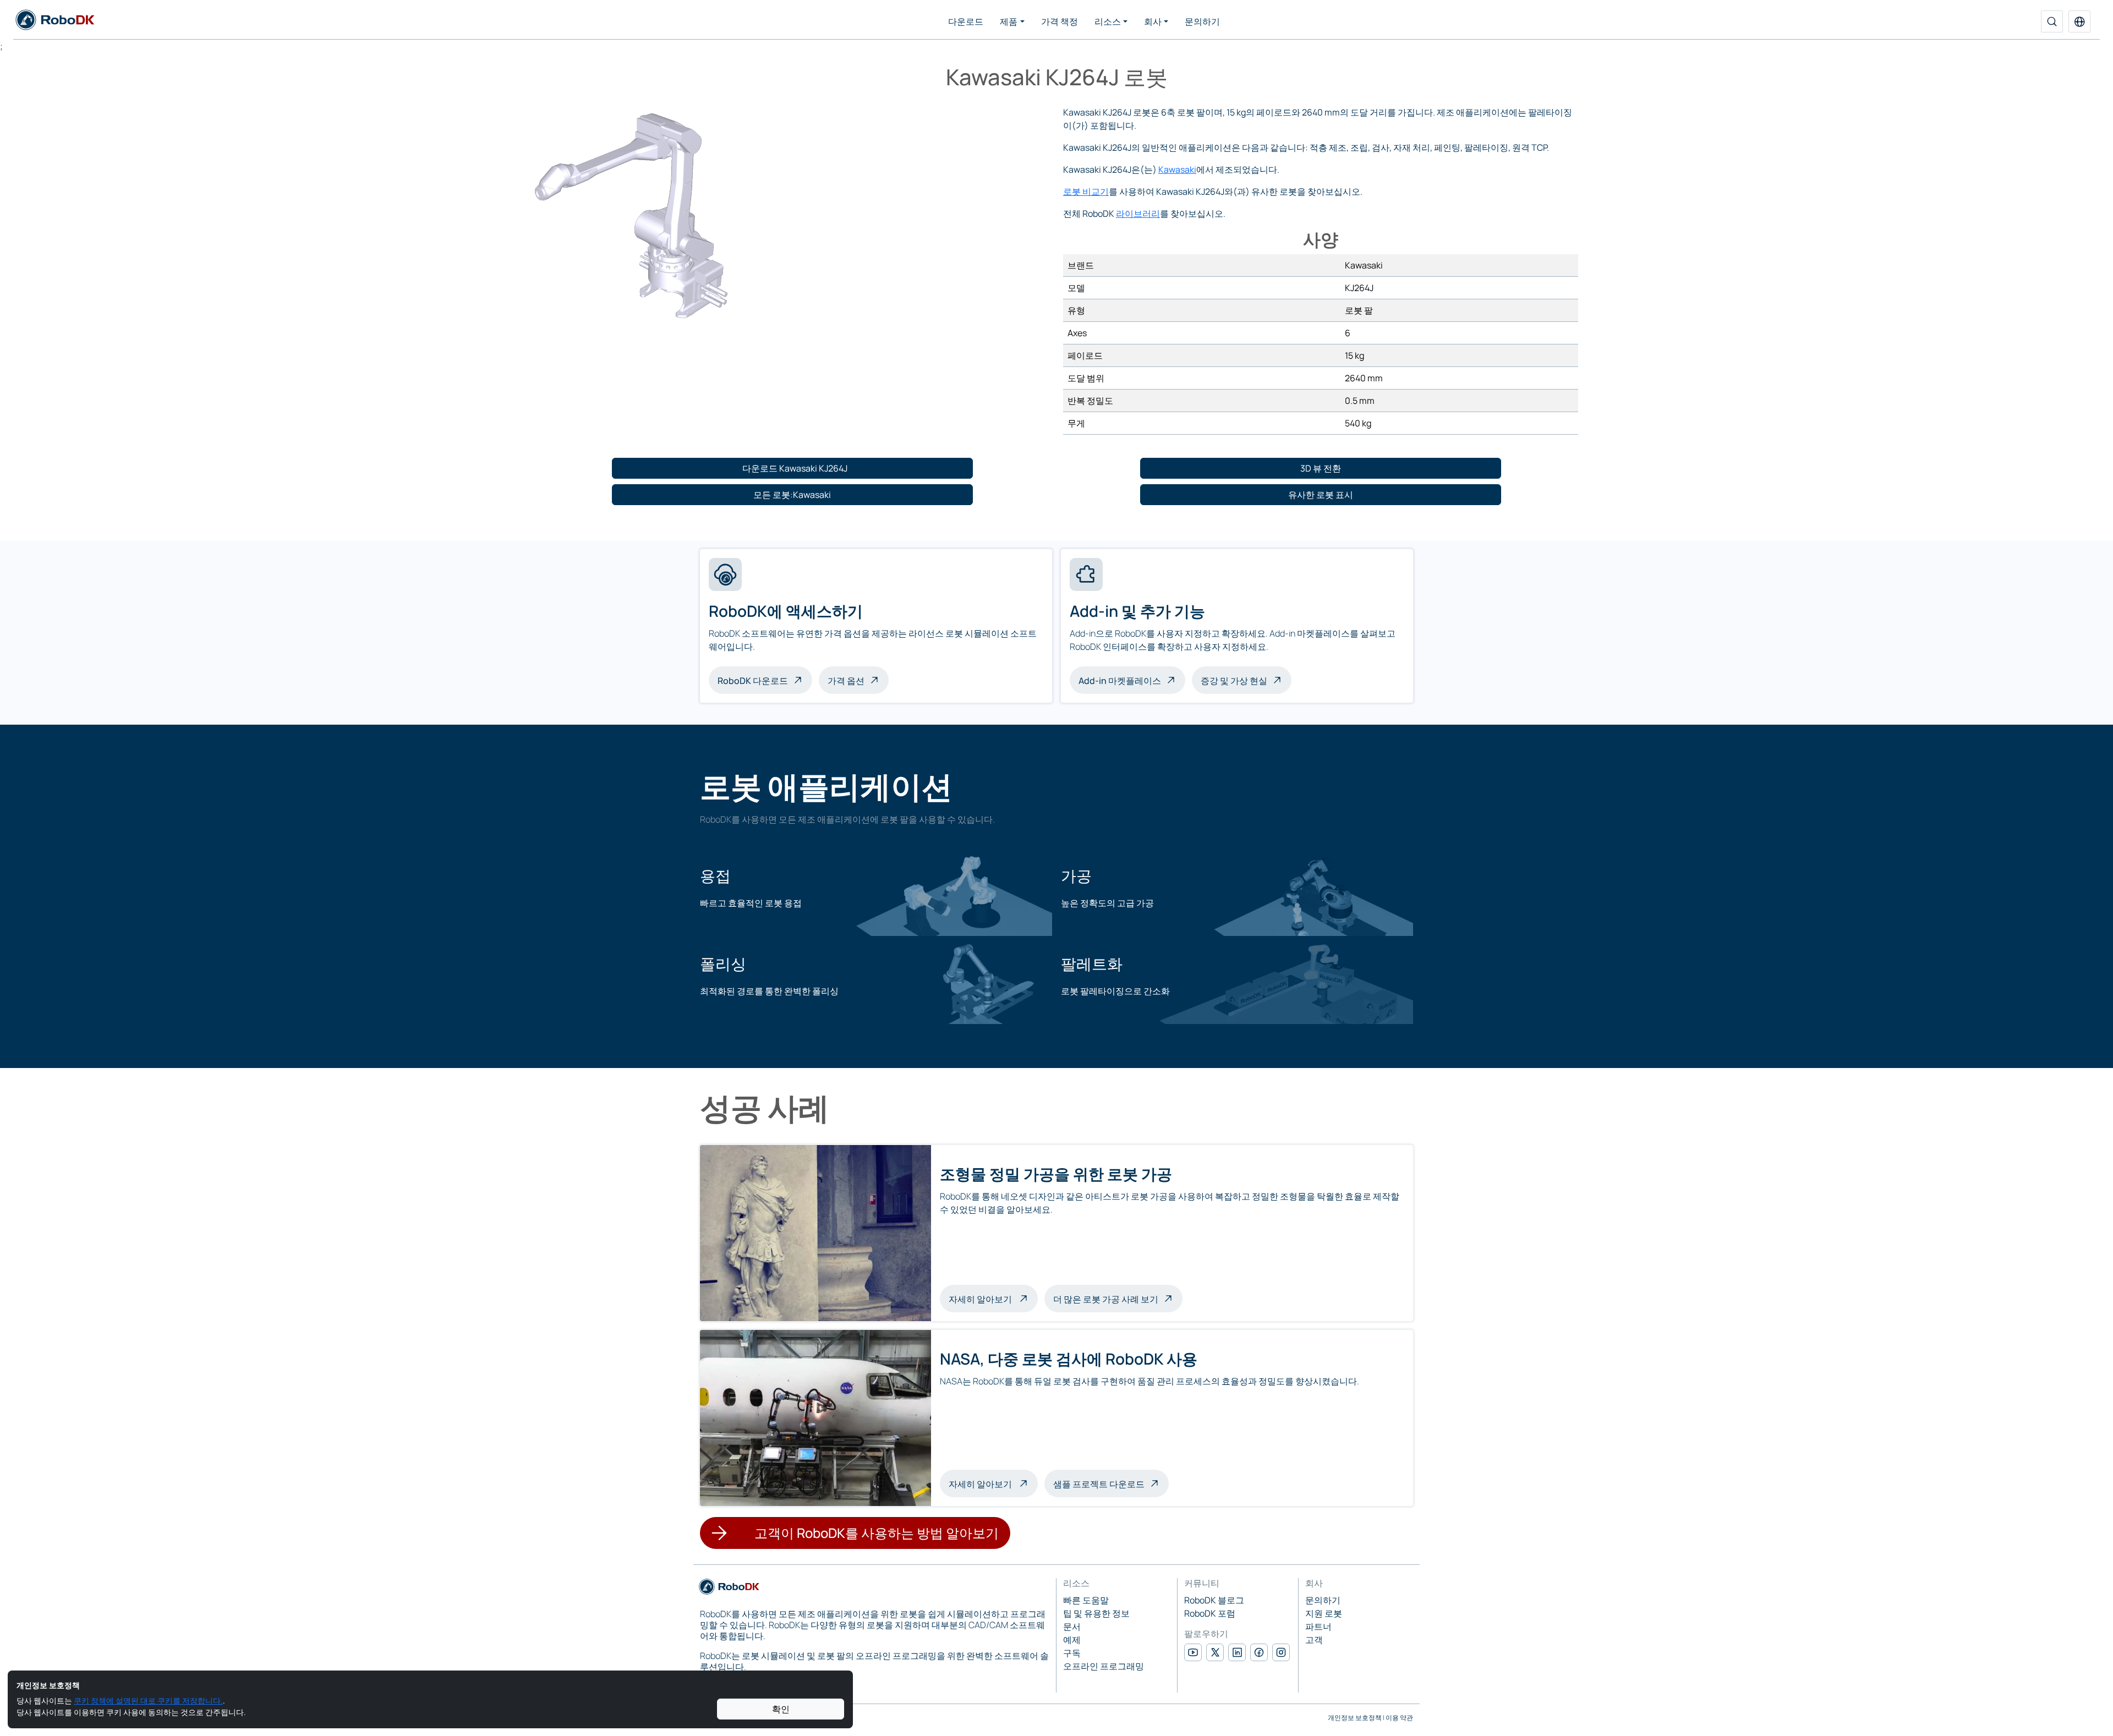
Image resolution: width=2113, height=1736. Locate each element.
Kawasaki (1177, 169)
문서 (1072, 1627)
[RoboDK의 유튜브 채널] (1193, 1652)
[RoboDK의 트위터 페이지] (1215, 1652)
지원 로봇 (1324, 1613)
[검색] (2052, 21)
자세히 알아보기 (993, 1298)
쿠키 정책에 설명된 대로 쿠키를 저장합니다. (148, 1701)
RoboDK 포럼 (1210, 1613)
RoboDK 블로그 (1214, 1600)
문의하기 (1202, 21)
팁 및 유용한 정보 (1096, 1613)
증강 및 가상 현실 (1234, 681)
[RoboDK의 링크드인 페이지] (1237, 1652)
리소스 (1108, 21)
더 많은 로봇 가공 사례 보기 (1106, 1299)
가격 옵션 (846, 681)
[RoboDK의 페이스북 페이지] (1259, 1652)
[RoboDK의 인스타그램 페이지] (1281, 1652)
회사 (1153, 21)
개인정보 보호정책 (1355, 1718)
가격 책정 (1060, 21)
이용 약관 (1399, 1718)
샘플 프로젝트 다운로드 (1099, 1484)
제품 (1009, 21)
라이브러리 (1138, 213)
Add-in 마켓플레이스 (1120, 681)
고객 (1314, 1640)
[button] (2079, 21)
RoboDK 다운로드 (753, 681)
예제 (1072, 1640)
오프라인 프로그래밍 (1104, 1666)
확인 (781, 1709)
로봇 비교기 (1086, 191)
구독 (1072, 1653)
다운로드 (966, 21)
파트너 (1318, 1627)
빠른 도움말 (1086, 1600)
